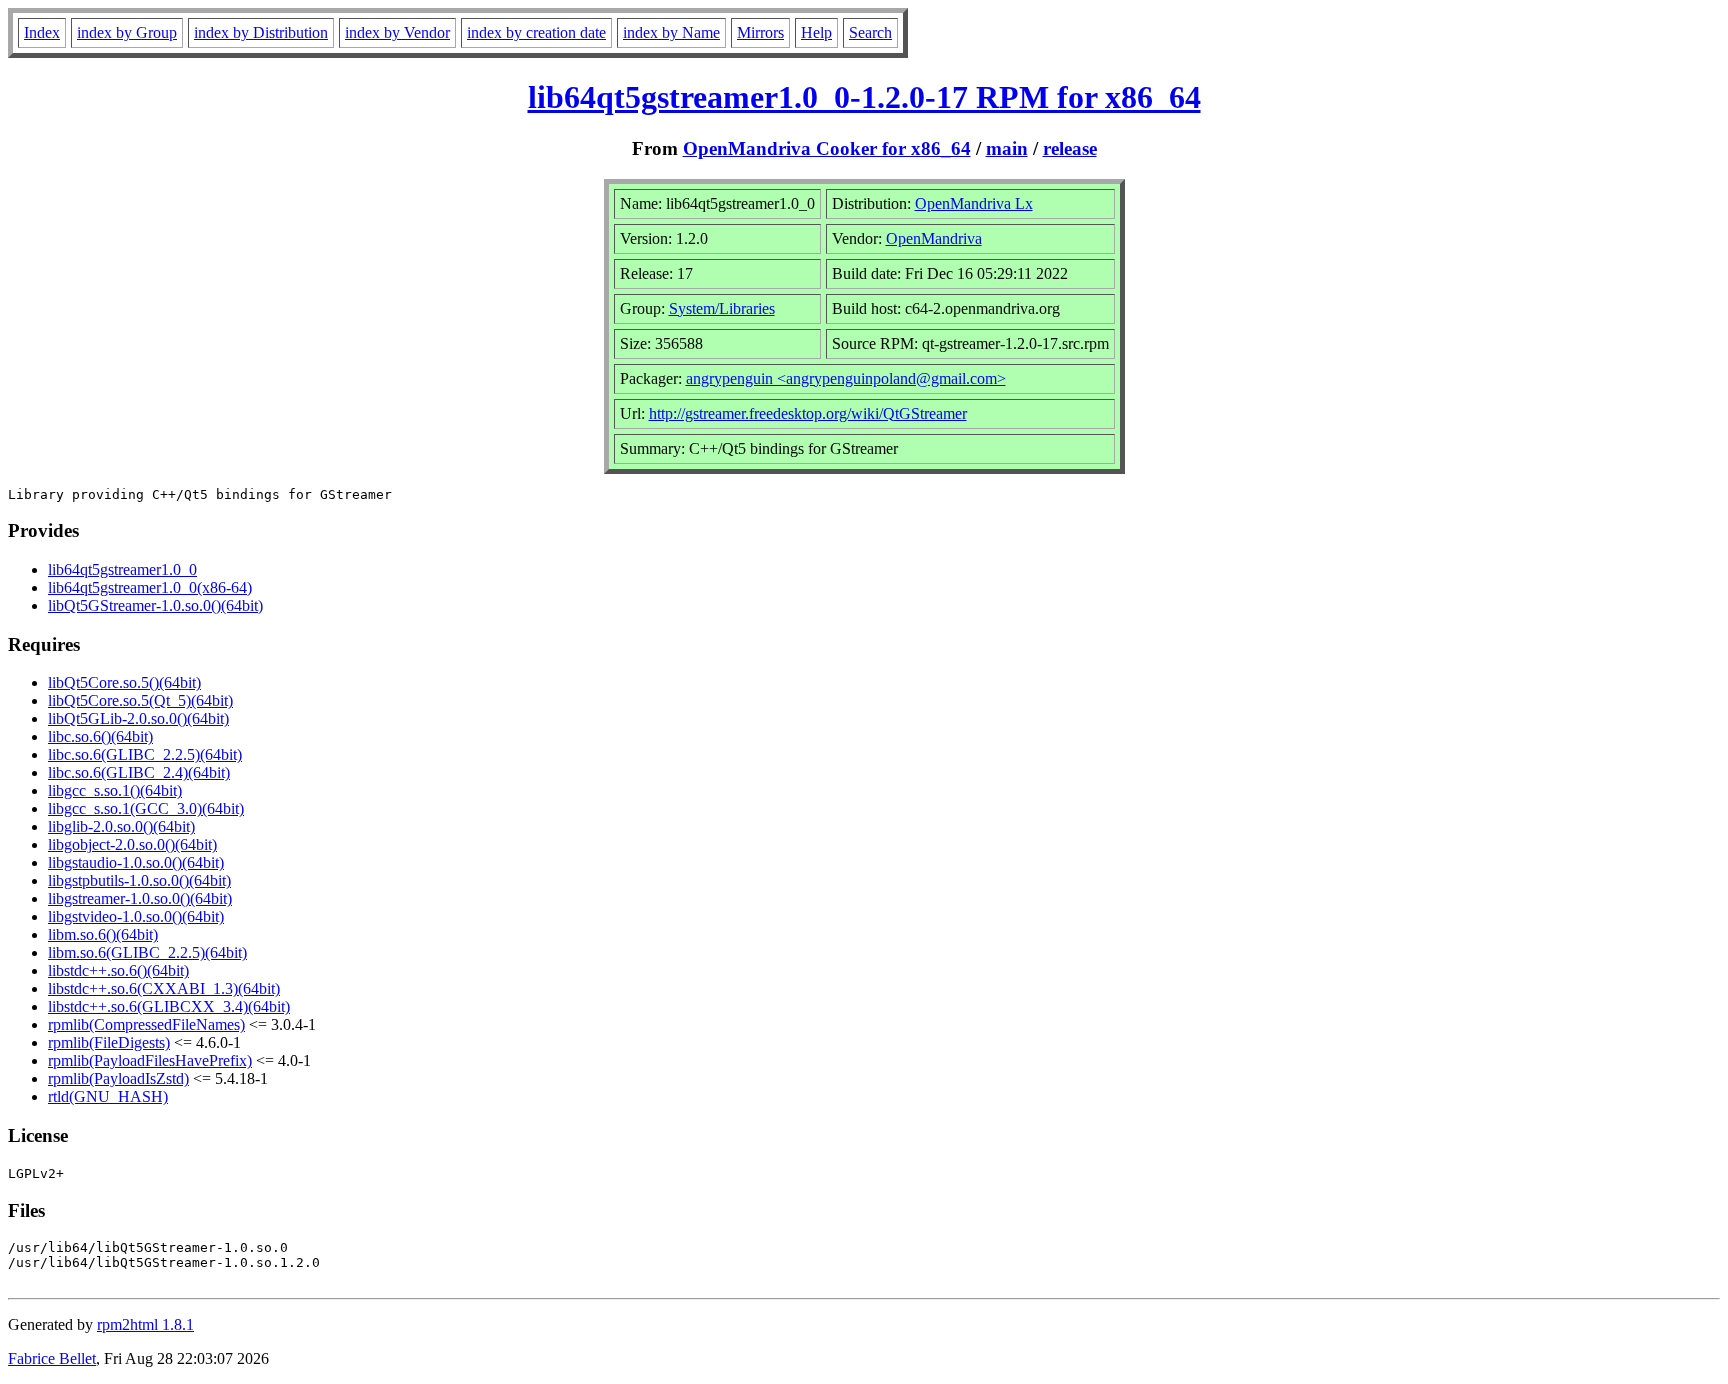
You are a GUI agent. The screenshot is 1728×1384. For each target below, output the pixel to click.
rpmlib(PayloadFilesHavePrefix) (150, 1060)
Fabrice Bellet (52, 1358)
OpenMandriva (934, 238)
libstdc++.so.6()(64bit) (118, 970)
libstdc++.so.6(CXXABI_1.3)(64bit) (164, 988)
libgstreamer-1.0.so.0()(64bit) (140, 898)
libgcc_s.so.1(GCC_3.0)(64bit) (146, 808)
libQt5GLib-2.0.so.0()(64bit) (138, 718)
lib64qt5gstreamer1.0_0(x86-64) (150, 587)
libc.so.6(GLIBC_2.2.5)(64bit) (145, 754)
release (1070, 148)
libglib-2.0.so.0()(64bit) (121, 826)
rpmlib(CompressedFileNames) (146, 1024)
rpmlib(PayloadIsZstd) (118, 1078)
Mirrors (760, 32)
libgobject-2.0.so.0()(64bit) (132, 844)
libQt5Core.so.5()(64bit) (124, 682)
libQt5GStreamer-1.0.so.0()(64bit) (155, 605)
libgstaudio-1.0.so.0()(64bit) (136, 862)
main (1007, 148)
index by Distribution (261, 32)
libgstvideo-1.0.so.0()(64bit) (136, 916)
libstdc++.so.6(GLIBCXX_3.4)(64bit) (169, 1006)
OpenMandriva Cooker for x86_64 (827, 148)
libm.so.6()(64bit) (103, 934)
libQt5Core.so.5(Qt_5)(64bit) (140, 700)
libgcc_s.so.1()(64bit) (115, 790)
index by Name (671, 32)
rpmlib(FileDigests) (109, 1042)
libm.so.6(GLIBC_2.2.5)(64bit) (147, 952)
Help (816, 32)
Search (870, 32)
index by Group (127, 32)
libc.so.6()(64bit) (100, 736)
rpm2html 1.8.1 (145, 1324)
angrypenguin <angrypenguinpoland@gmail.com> (846, 378)
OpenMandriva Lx (974, 203)
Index (42, 32)
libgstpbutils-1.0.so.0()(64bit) (139, 880)
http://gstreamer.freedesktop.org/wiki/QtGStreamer (808, 413)
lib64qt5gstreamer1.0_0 (122, 569)
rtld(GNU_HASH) (108, 1096)
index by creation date (536, 32)
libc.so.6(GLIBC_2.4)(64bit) (139, 772)
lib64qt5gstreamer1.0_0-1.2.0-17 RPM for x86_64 (864, 97)
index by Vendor (397, 32)
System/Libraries (722, 308)
